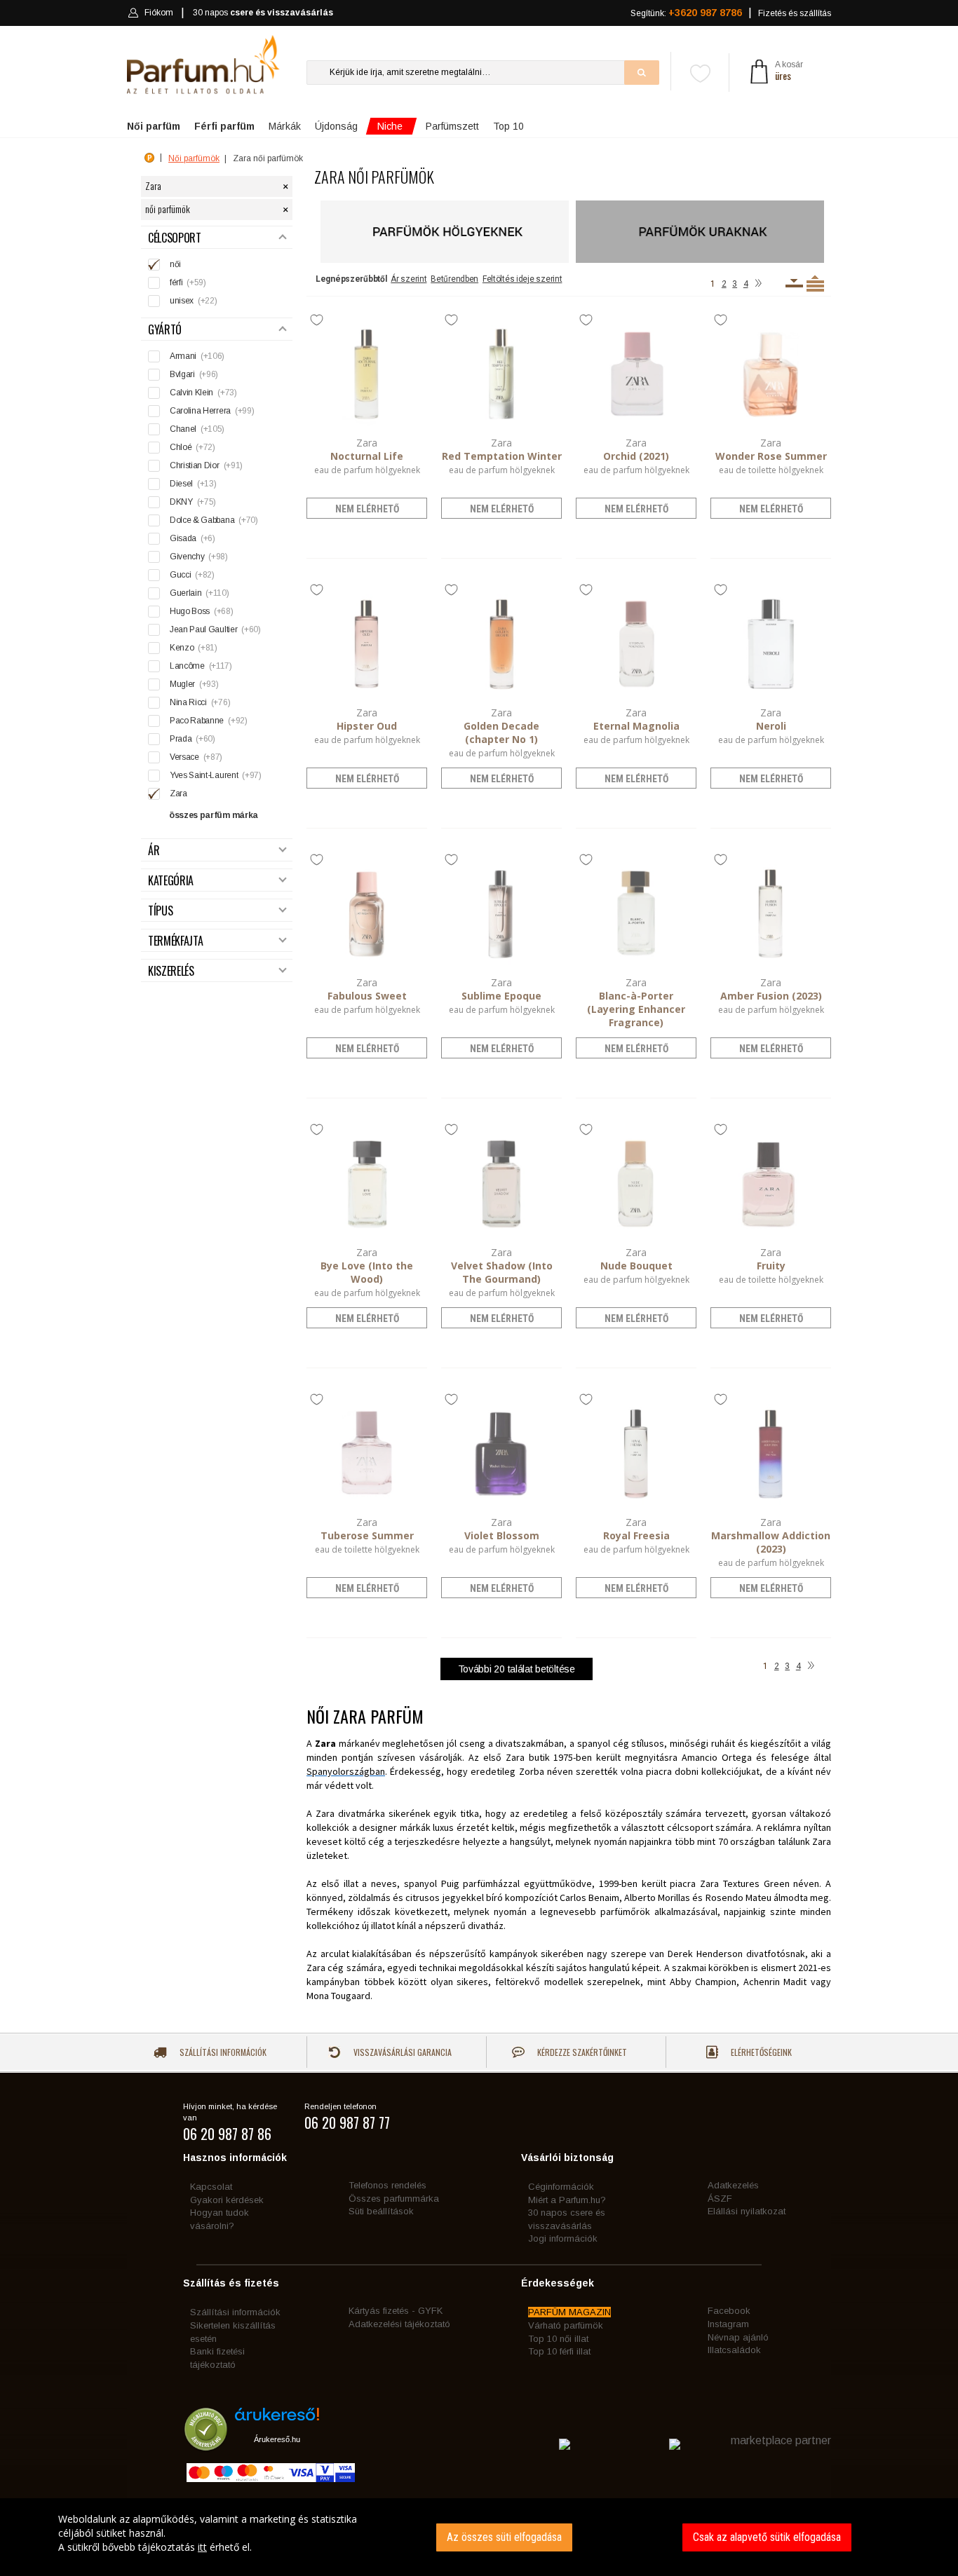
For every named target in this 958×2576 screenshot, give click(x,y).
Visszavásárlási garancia (402, 2052)
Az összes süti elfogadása (504, 2537)
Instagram (728, 2324)
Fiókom (159, 13)
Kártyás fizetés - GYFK (396, 2311)
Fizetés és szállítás (795, 13)
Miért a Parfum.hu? (567, 2200)
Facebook (729, 2311)
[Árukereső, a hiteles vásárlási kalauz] (206, 2444)
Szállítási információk (222, 2052)
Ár (154, 851)
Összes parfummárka (394, 2199)
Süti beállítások (381, 2211)
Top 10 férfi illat (559, 2351)
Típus (160, 911)
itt (202, 2547)
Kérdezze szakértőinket (581, 2052)
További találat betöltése (517, 1669)
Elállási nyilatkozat (747, 2211)
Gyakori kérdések (227, 2200)
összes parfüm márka (214, 815)
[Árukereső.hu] (277, 2419)
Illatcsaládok (734, 2350)
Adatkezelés (733, 2185)
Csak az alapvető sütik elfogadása (767, 2537)
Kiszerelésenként (794, 283)
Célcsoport (175, 238)
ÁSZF (720, 2199)
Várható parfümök (566, 2325)
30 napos (263, 13)
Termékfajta (175, 941)
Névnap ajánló (738, 2337)
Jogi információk (563, 2238)
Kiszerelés (171, 971)
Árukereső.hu (277, 2439)
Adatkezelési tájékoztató (399, 2324)
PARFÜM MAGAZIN (569, 2312)
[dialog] (479, 2537)
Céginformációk (561, 2187)
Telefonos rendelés (387, 2185)
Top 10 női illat (558, 2339)
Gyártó (165, 330)
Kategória (171, 881)
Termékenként (815, 283)
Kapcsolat (211, 2187)
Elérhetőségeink (760, 2052)
